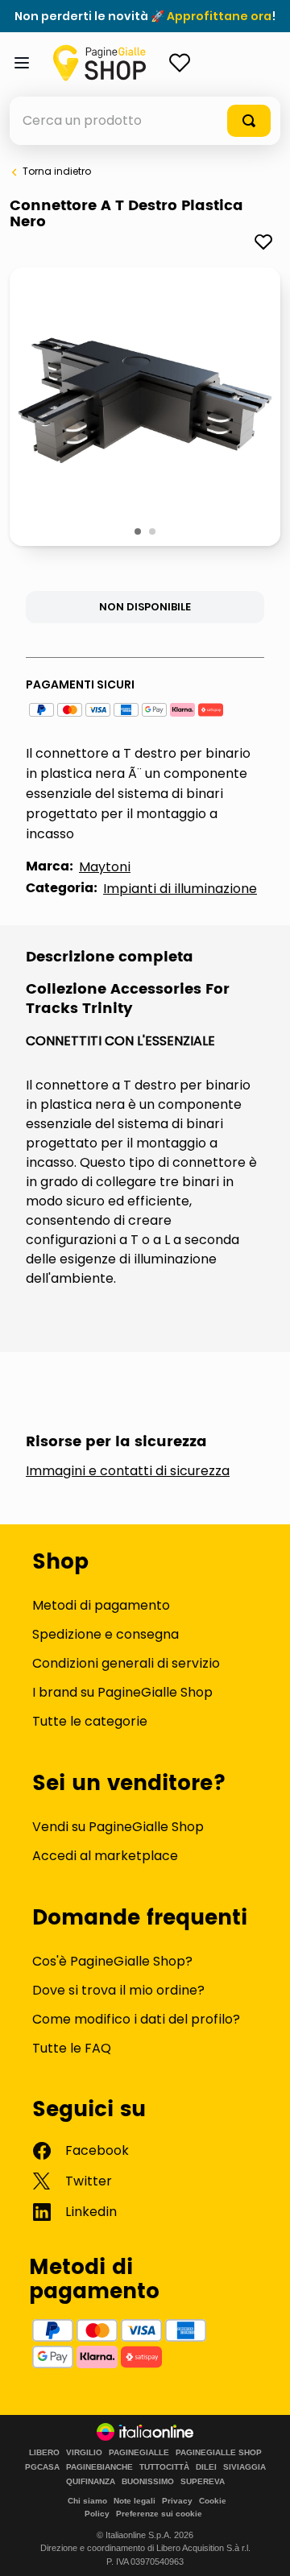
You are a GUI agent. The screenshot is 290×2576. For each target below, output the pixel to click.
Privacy (177, 2501)
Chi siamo (87, 2501)
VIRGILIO (84, 2453)
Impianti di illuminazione (180, 889)
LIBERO (44, 2453)
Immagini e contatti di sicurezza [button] (128, 1471)
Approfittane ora (219, 16)
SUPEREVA (203, 2482)
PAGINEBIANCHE (99, 2467)
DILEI (206, 2467)
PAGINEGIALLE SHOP (219, 2453)
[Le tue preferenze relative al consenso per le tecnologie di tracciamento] (262, 2548)
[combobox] (145, 121)
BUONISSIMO (148, 2482)
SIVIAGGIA (244, 2467)
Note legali (135, 2501)
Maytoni (105, 867)
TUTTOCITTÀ (164, 2467)
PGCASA (42, 2467)
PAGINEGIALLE (139, 2453)
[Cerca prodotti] (249, 121)
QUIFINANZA (91, 2482)
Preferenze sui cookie (159, 2514)
